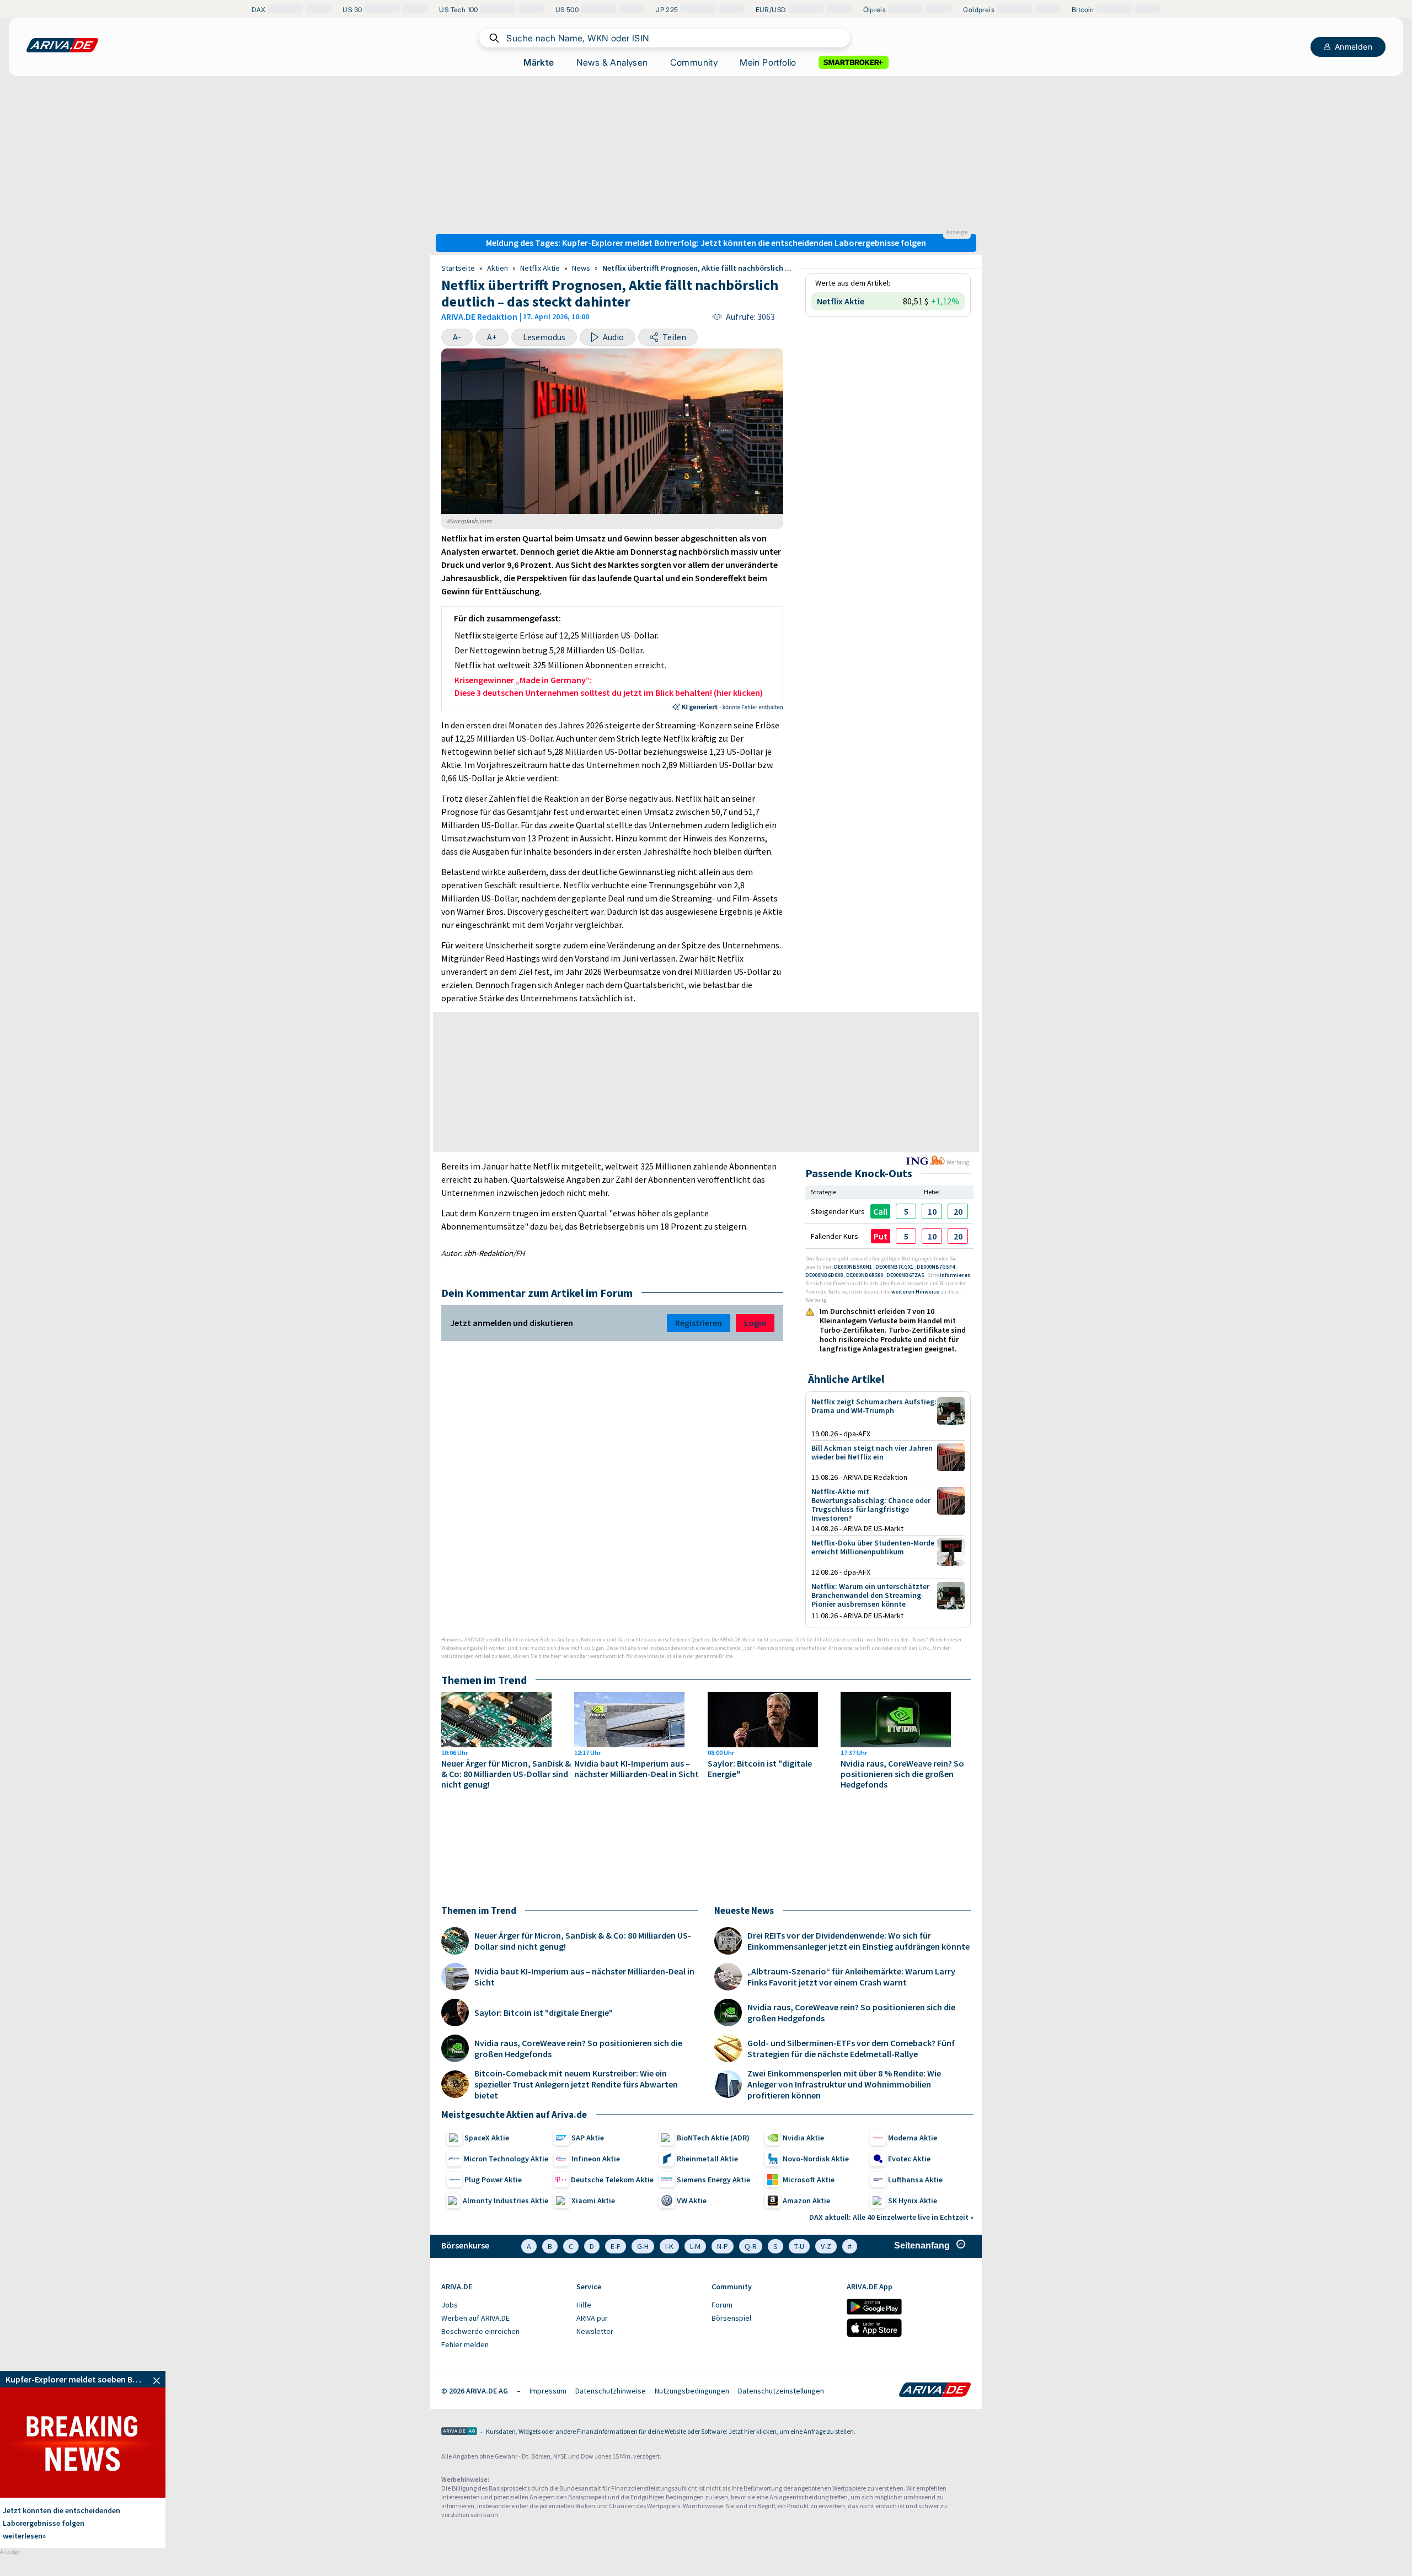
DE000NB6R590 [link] (865, 1275)
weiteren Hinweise (915, 1292)
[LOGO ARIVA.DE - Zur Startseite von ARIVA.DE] (62, 45)
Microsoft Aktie (809, 2180)
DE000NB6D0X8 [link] (825, 1275)
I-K (669, 2246)
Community (694, 62)
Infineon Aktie (596, 2159)
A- (457, 337)
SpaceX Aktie (487, 2138)
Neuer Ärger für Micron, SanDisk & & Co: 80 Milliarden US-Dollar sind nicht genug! (506, 1774)
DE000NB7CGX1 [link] (895, 1267)
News (581, 268)
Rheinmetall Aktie (707, 2159)
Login (755, 1323)
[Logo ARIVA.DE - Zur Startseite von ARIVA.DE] (935, 2391)
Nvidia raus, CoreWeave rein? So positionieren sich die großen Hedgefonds (902, 1774)
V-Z (826, 2246)
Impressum (548, 2391)
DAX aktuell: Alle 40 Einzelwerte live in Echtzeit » (891, 2217)
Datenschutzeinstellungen (781, 2391)
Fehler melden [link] (465, 2344)
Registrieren (699, 1323)
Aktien (498, 268)
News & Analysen (612, 62)
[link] (906, 1211)
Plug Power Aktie (493, 2180)
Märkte (539, 62)
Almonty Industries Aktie (506, 2201)
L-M (695, 2246)
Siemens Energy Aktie (713, 2180)
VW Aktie (692, 2201)
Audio (613, 337)
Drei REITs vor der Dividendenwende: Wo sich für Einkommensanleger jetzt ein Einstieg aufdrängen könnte (859, 1941)
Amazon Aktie (806, 2201)
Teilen (674, 337)
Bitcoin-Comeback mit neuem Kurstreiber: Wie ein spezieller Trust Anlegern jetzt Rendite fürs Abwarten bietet (576, 2084)
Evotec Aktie (909, 2159)
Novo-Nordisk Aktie (816, 2159)
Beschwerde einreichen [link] (480, 2331)
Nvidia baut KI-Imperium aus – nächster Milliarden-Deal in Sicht (637, 1769)
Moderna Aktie (913, 2138)
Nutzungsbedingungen (692, 2391)
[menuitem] (503, 2305)
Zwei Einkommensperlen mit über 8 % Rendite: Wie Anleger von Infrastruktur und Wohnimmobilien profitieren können (844, 2084)
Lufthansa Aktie (915, 2180)
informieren (955, 1275)
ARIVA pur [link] (592, 2318)
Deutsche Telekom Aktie (612, 2180)
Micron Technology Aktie (506, 2159)
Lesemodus (544, 337)
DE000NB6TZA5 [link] (906, 1275)
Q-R (751, 2246)
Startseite (458, 268)
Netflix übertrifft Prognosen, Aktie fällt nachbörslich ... (697, 268)
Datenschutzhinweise (611, 2391)
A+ (492, 337)
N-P (723, 2246)
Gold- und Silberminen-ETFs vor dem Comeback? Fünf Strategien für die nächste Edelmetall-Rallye (851, 2048)
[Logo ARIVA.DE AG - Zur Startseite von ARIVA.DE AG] (459, 2432)
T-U (799, 2246)
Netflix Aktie (540, 268)
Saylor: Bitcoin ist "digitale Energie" (760, 1769)
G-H (643, 2246)
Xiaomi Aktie (593, 2201)
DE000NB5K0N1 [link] (854, 1267)
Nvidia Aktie (803, 2138)
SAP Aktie (588, 2138)
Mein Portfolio (768, 62)
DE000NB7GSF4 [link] (936, 1267)
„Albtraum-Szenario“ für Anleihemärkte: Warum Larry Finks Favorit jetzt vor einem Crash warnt (851, 1977)
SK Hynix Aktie (913, 2201)
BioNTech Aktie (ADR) (713, 2138)
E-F (616, 2246)
